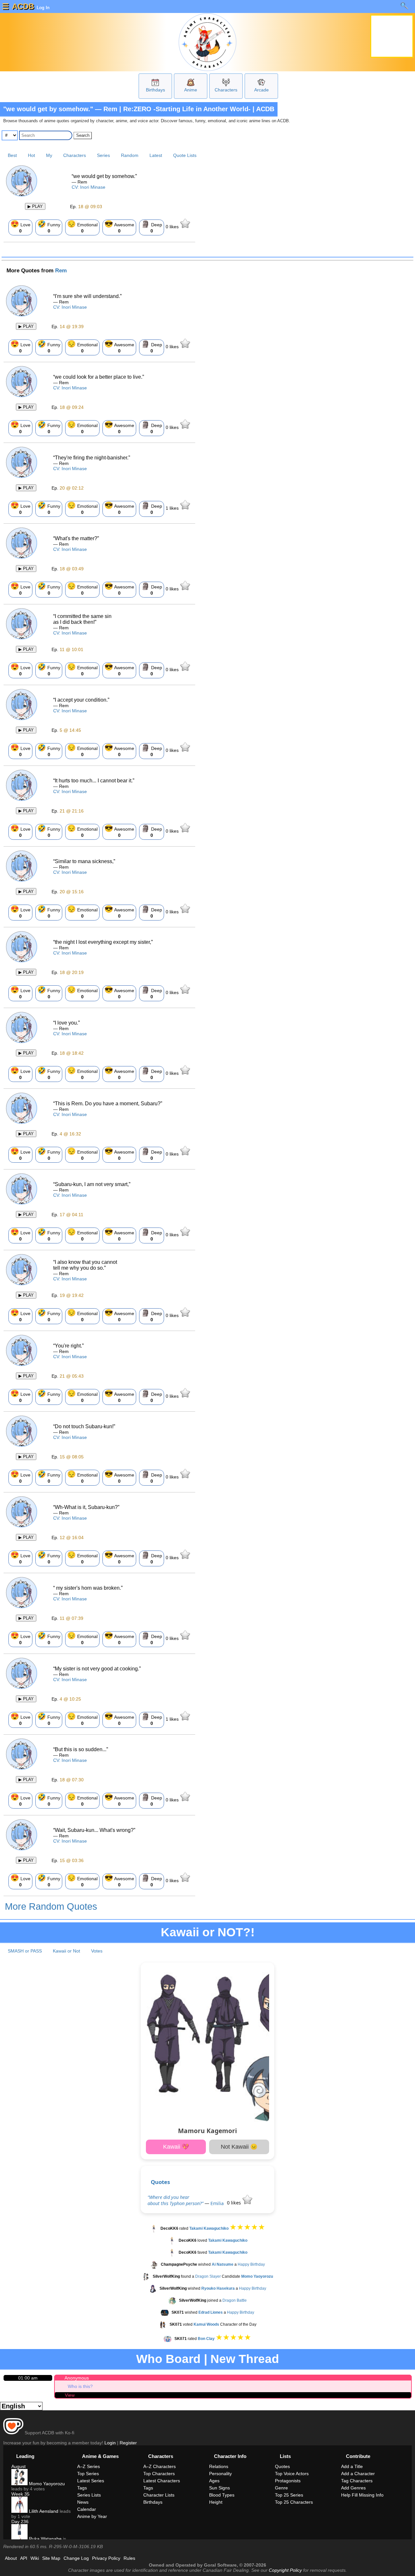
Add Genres (353, 2488)
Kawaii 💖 (176, 2147)
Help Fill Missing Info (362, 2495)
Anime (191, 90)
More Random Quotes (51, 1906)
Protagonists (288, 2481)
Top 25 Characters (294, 2502)
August (18, 2466)
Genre (281, 2488)
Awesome (119, 227)
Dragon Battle (235, 2300)
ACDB (23, 6)
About (11, 2558)
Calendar (87, 2509)
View (70, 2395)
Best (12, 155)
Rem (61, 271)
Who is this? (80, 2386)
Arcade (261, 90)
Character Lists (159, 2495)
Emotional (82, 227)
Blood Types (222, 2495)
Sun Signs (219, 2488)
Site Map (51, 2558)
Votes (97, 1951)
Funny (49, 227)
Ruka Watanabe (45, 2539)
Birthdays (155, 90)
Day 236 (20, 2522)
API (24, 2558)
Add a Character (358, 2474)
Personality (220, 2474)
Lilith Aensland (43, 2511)
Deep (152, 227)
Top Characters (159, 2474)
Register (128, 2443)
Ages (214, 2481)
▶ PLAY (35, 206)
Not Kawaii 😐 (239, 2147)
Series (103, 155)
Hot (31, 155)
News (83, 2502)
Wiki (35, 2558)
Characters (226, 90)
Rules (129, 2558)
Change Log (76, 2558)
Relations (219, 2466)
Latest (156, 155)
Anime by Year (92, 2516)
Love (20, 227)
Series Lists (89, 2495)
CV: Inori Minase (89, 187)
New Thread (245, 2359)
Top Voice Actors (292, 2474)
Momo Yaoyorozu (46, 2484)
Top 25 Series (289, 2495)
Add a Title (352, 2466)
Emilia (217, 2203)
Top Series (88, 2474)
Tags (82, 2488)
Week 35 (20, 2494)
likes (173, 227)
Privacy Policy (106, 2558)
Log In (42, 7)
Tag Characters (357, 2481)
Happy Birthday (251, 2264)
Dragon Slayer (208, 2276)
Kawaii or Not (66, 1951)
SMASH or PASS (25, 1951)
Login (110, 2443)
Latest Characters (162, 2481)
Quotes (160, 2182)
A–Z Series (89, 2466)
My (49, 155)
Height (216, 2502)
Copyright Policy (285, 2570)
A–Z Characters (160, 2466)
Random (130, 155)
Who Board (168, 2359)
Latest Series (91, 2481)
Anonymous (77, 2378)
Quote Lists (185, 155)
